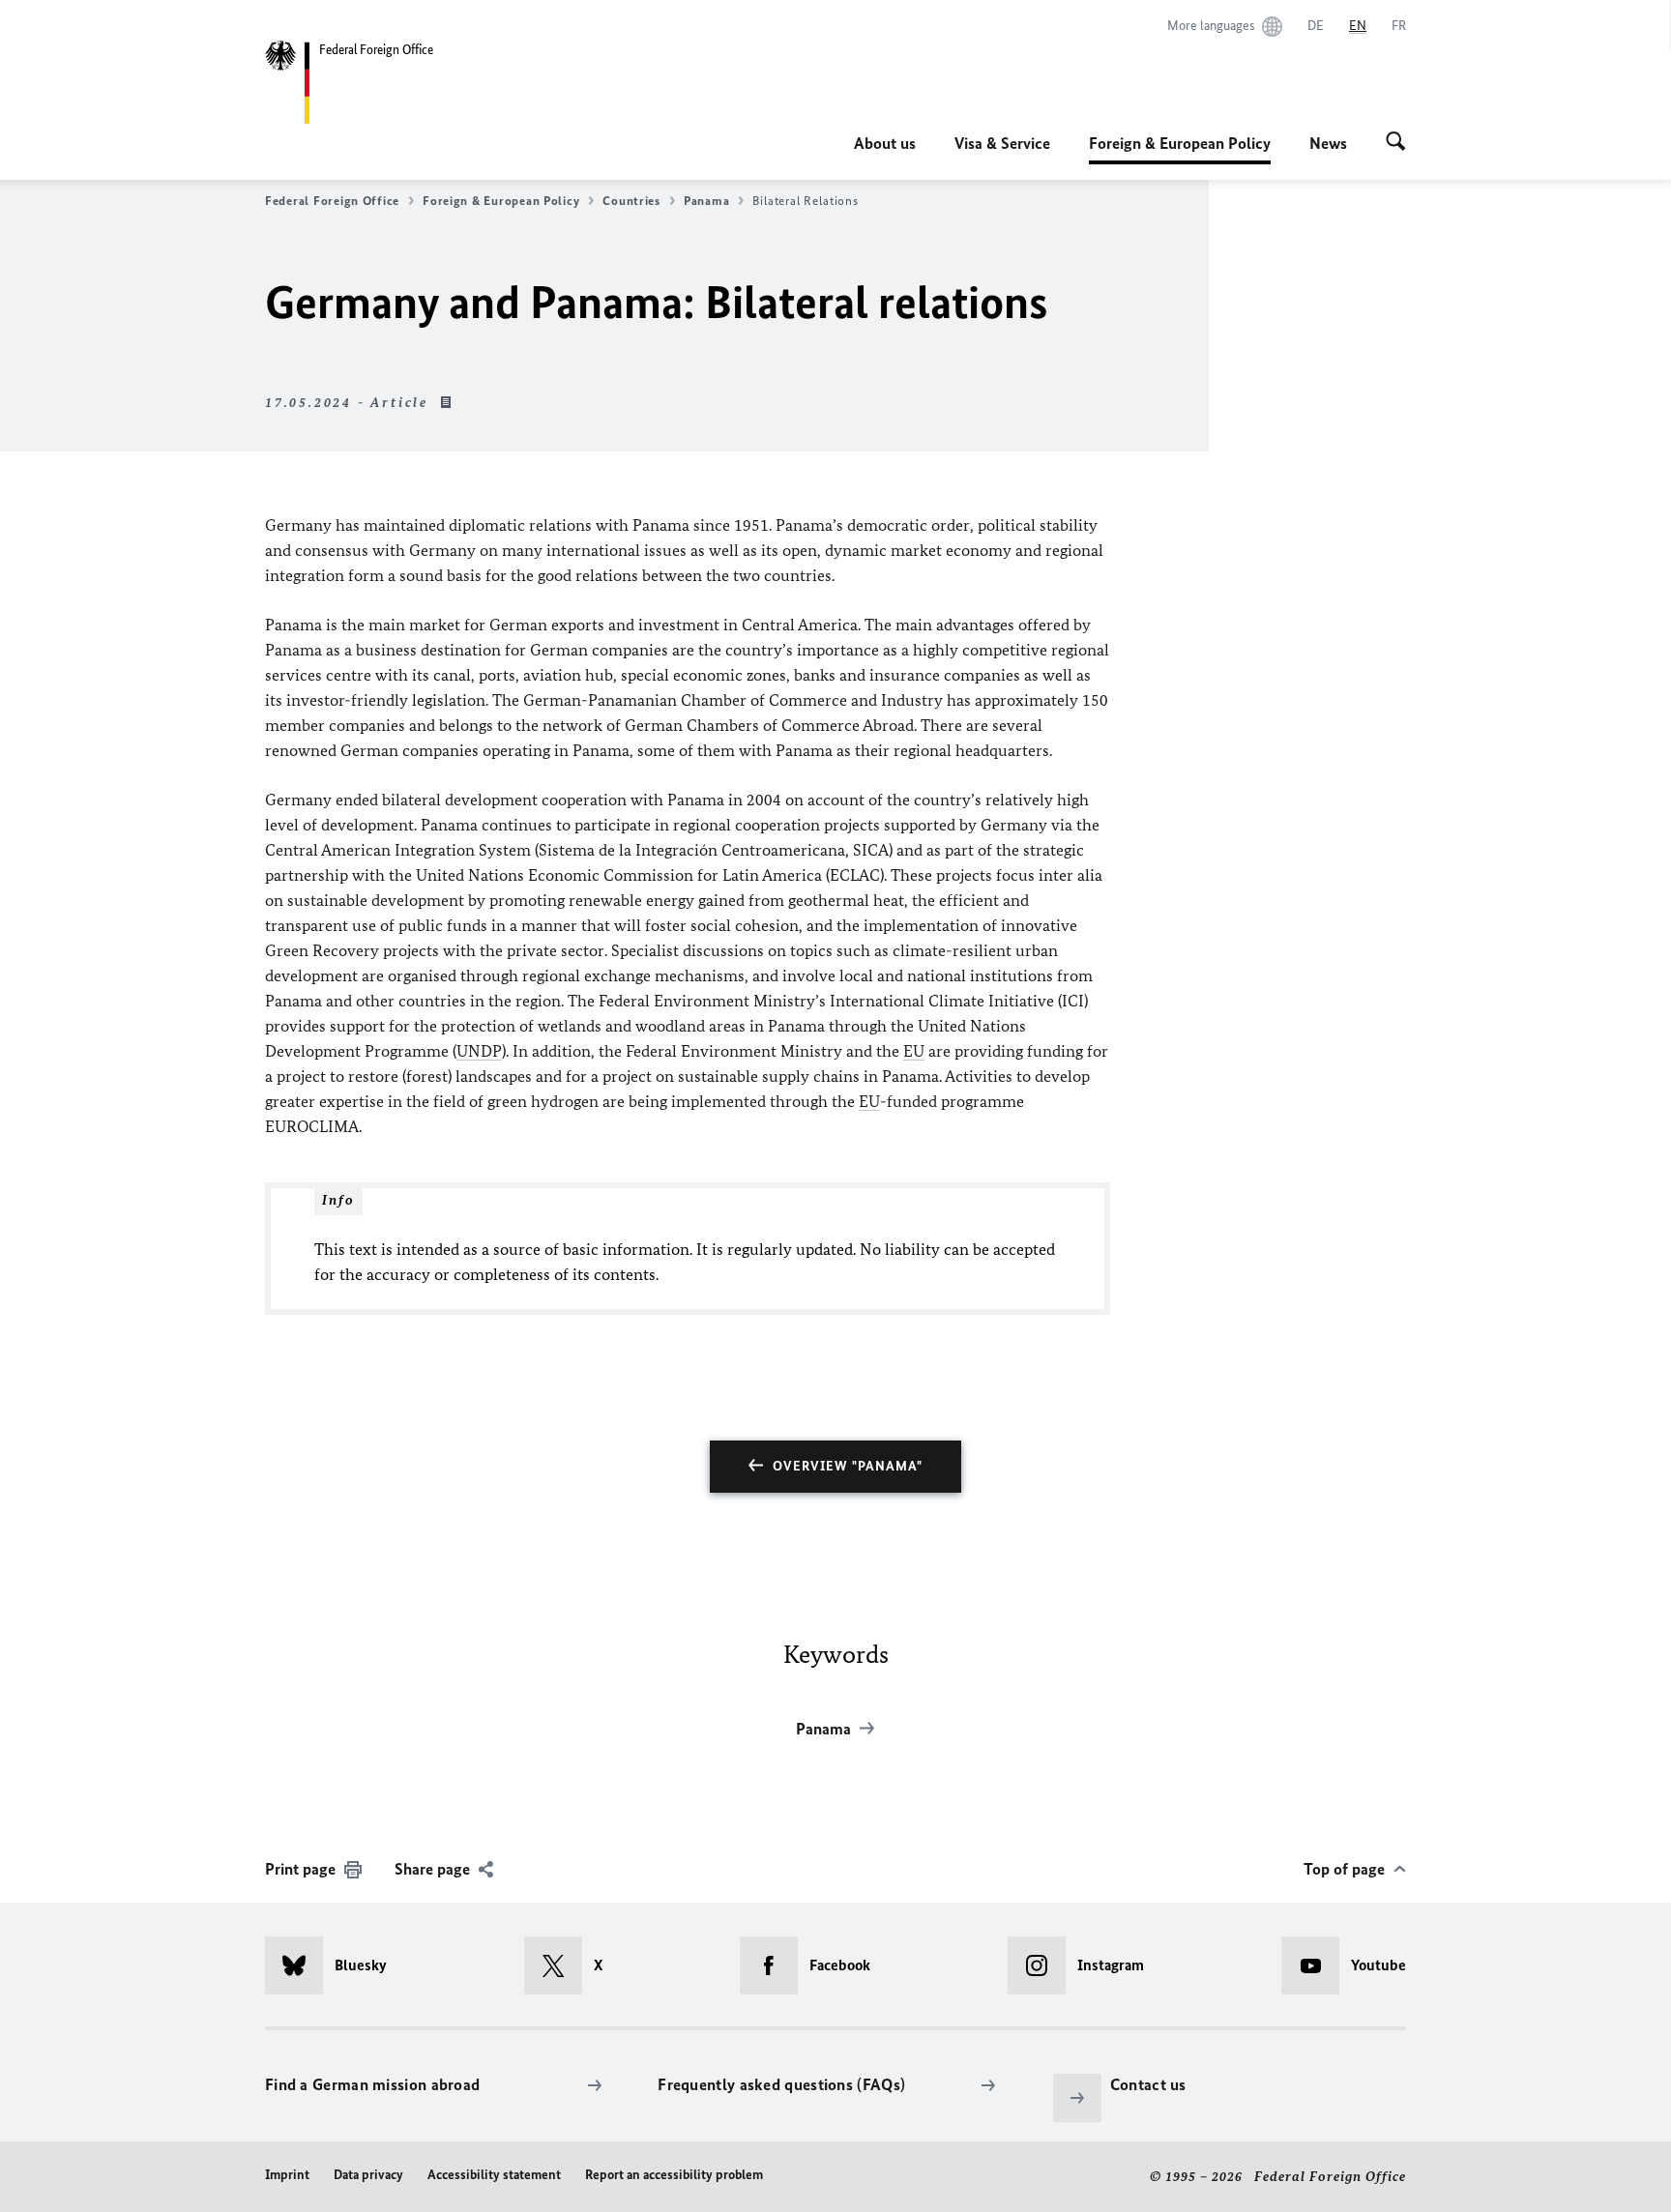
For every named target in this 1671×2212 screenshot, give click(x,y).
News (1328, 143)
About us (885, 143)
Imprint (287, 2175)
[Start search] (1396, 143)
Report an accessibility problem (674, 2175)
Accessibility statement (494, 2175)
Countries (631, 201)
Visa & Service (1002, 143)
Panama (706, 201)
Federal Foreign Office (332, 201)
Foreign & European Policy (1180, 149)
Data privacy (368, 2175)
